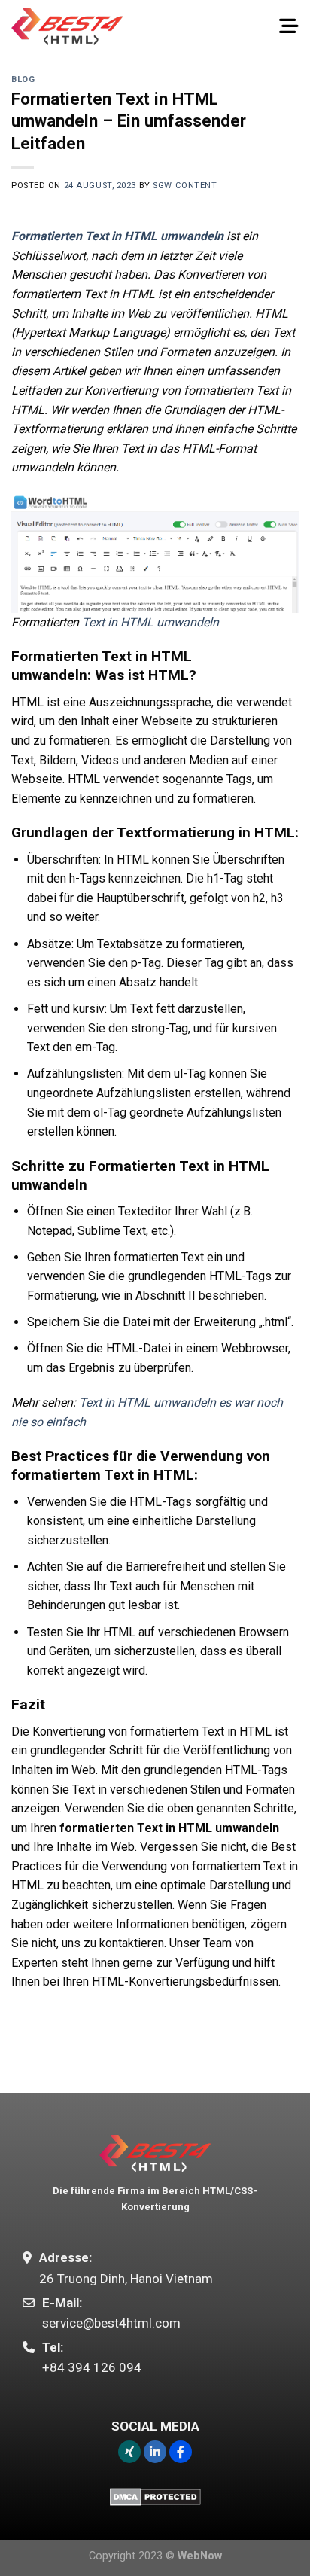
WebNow (200, 2556)
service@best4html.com (111, 2323)
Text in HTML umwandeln (150, 622)
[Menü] (289, 26)
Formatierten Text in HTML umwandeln (117, 236)
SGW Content (185, 186)
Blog (23, 79)
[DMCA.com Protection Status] (155, 2495)
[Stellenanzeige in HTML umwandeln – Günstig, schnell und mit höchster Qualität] (67, 26)
